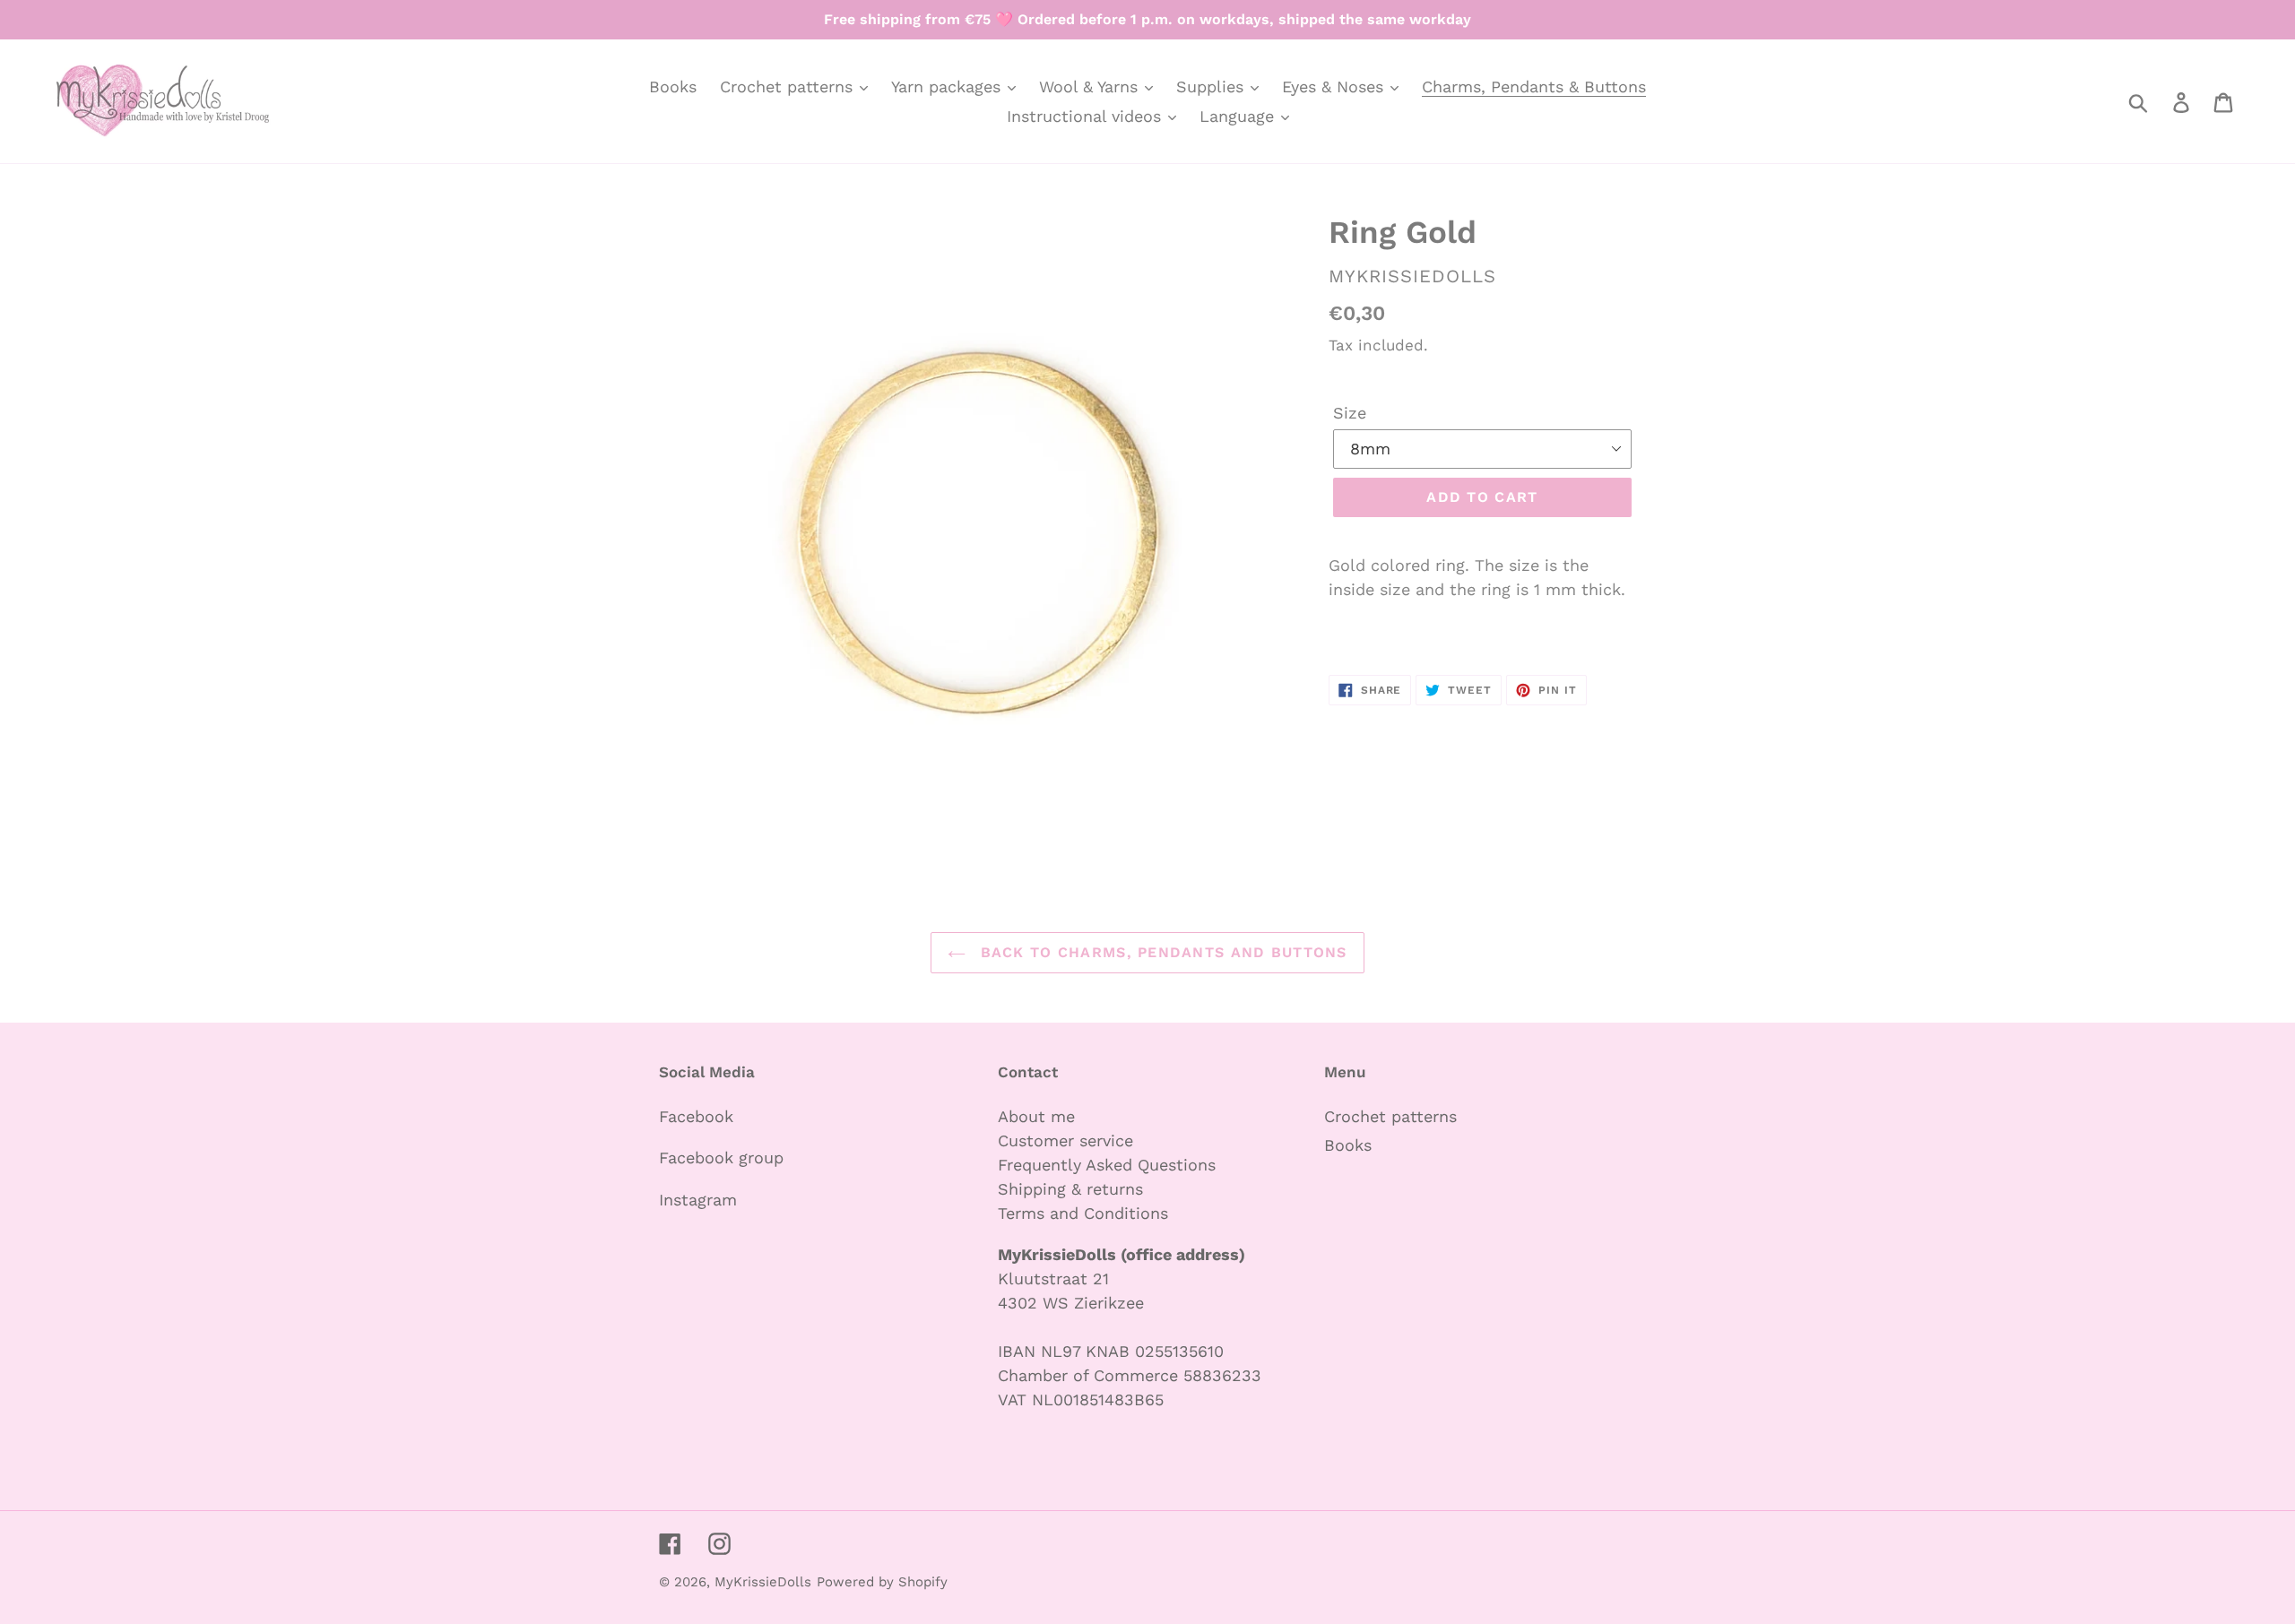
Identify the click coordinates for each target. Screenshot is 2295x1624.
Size (1350, 413)
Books (1348, 1145)
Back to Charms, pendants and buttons (1160, 952)
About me (1036, 1116)
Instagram (698, 1200)
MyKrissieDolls (763, 1582)
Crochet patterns (1390, 1116)
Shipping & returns (1070, 1189)
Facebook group (721, 1158)
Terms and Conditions (1083, 1213)
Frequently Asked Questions (1107, 1165)
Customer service (1065, 1140)
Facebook (696, 1116)
